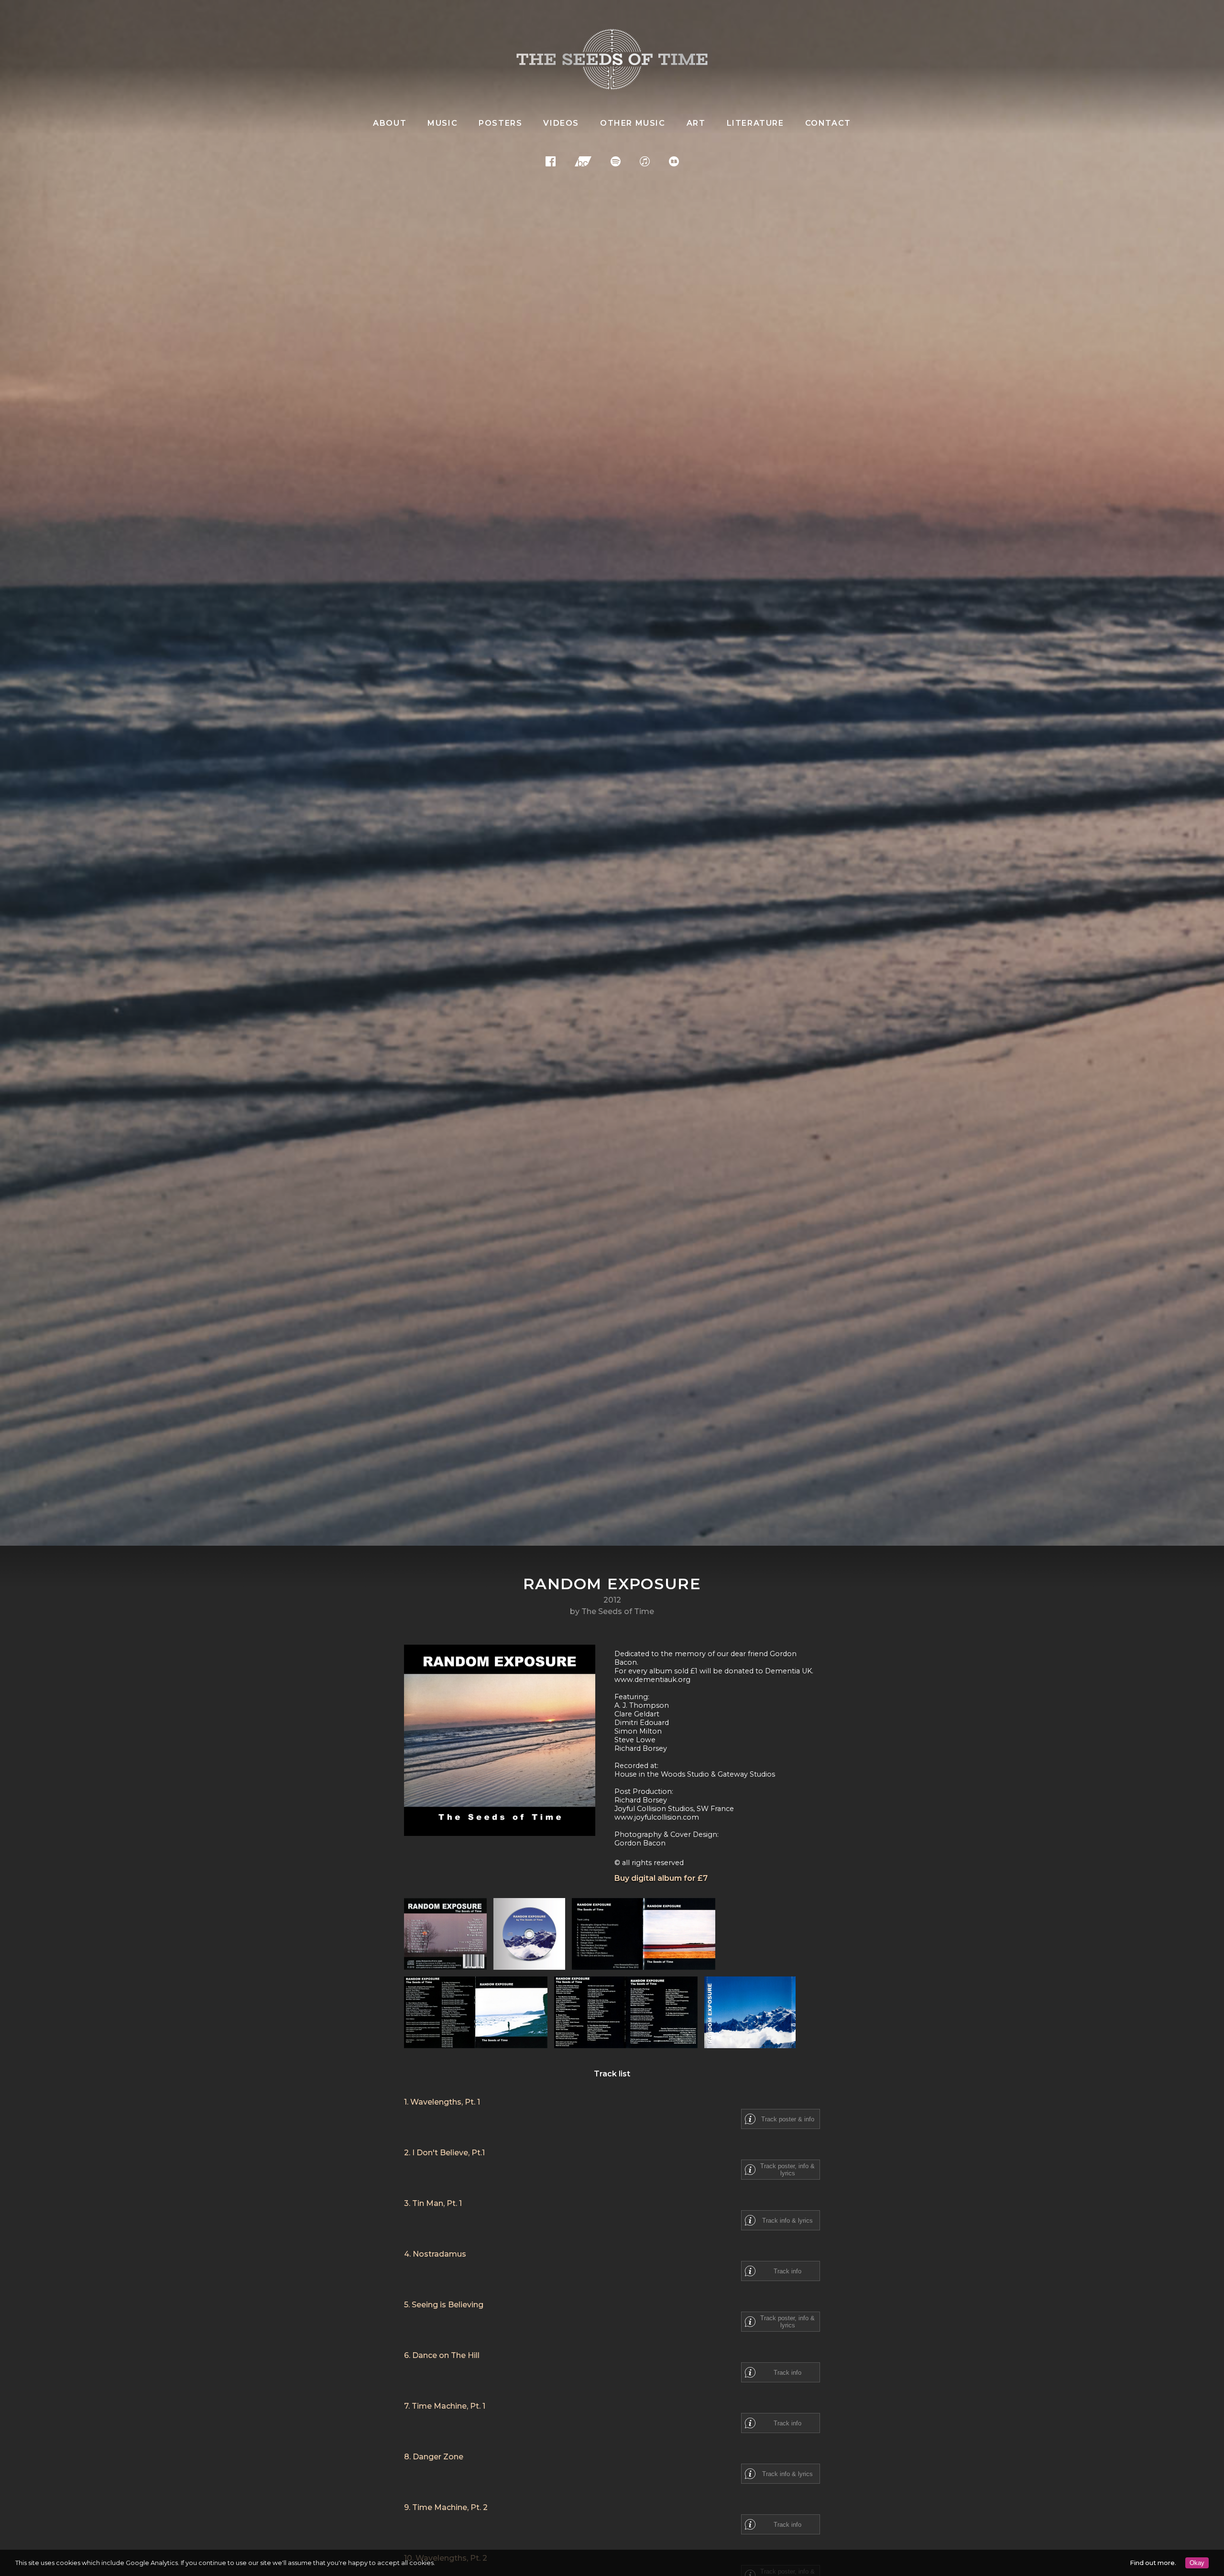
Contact (828, 123)
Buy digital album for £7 (661, 1878)
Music (443, 123)
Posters (500, 123)
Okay (1197, 2563)
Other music (633, 123)
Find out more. (1153, 2563)
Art (696, 123)
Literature (755, 123)
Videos (561, 123)
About (390, 123)
